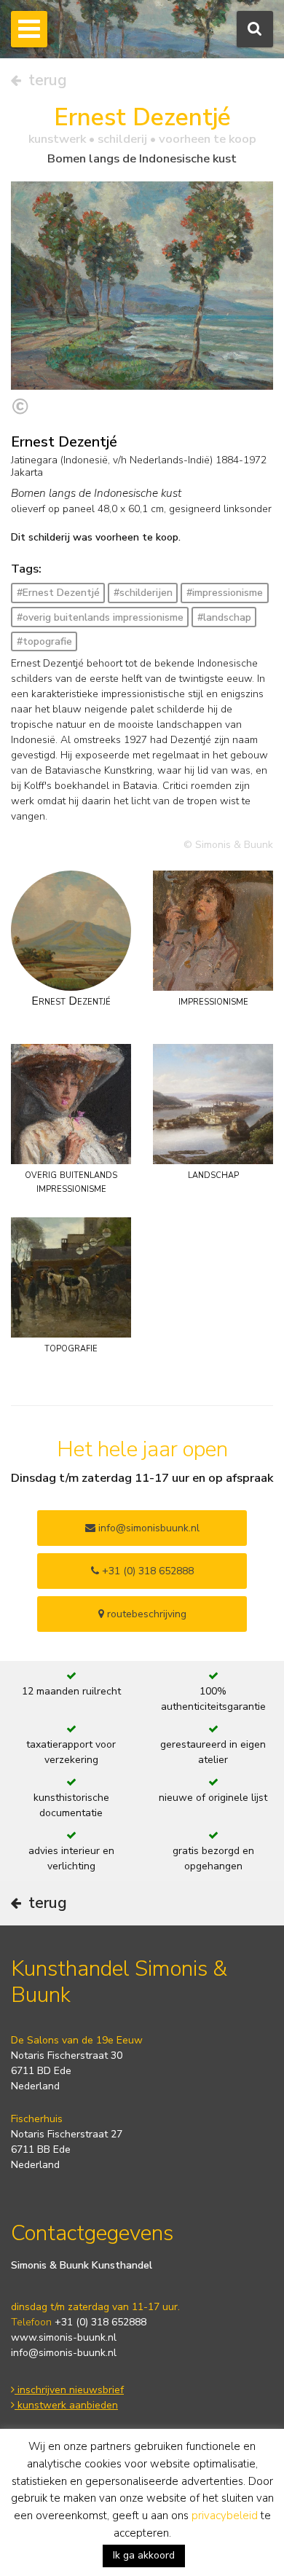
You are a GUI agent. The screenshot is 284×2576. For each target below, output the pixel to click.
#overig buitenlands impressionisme (100, 617)
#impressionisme (225, 593)
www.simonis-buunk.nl (64, 2337)
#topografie (44, 641)
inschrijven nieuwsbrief (69, 2390)
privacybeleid (225, 2516)
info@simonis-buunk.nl (64, 2353)
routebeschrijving (145, 1614)
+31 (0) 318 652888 (146, 1571)
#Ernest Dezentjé (58, 593)
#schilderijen (143, 593)
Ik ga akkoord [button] (144, 2555)
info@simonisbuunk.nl (147, 1528)
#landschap (224, 617)
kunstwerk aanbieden (66, 2405)
